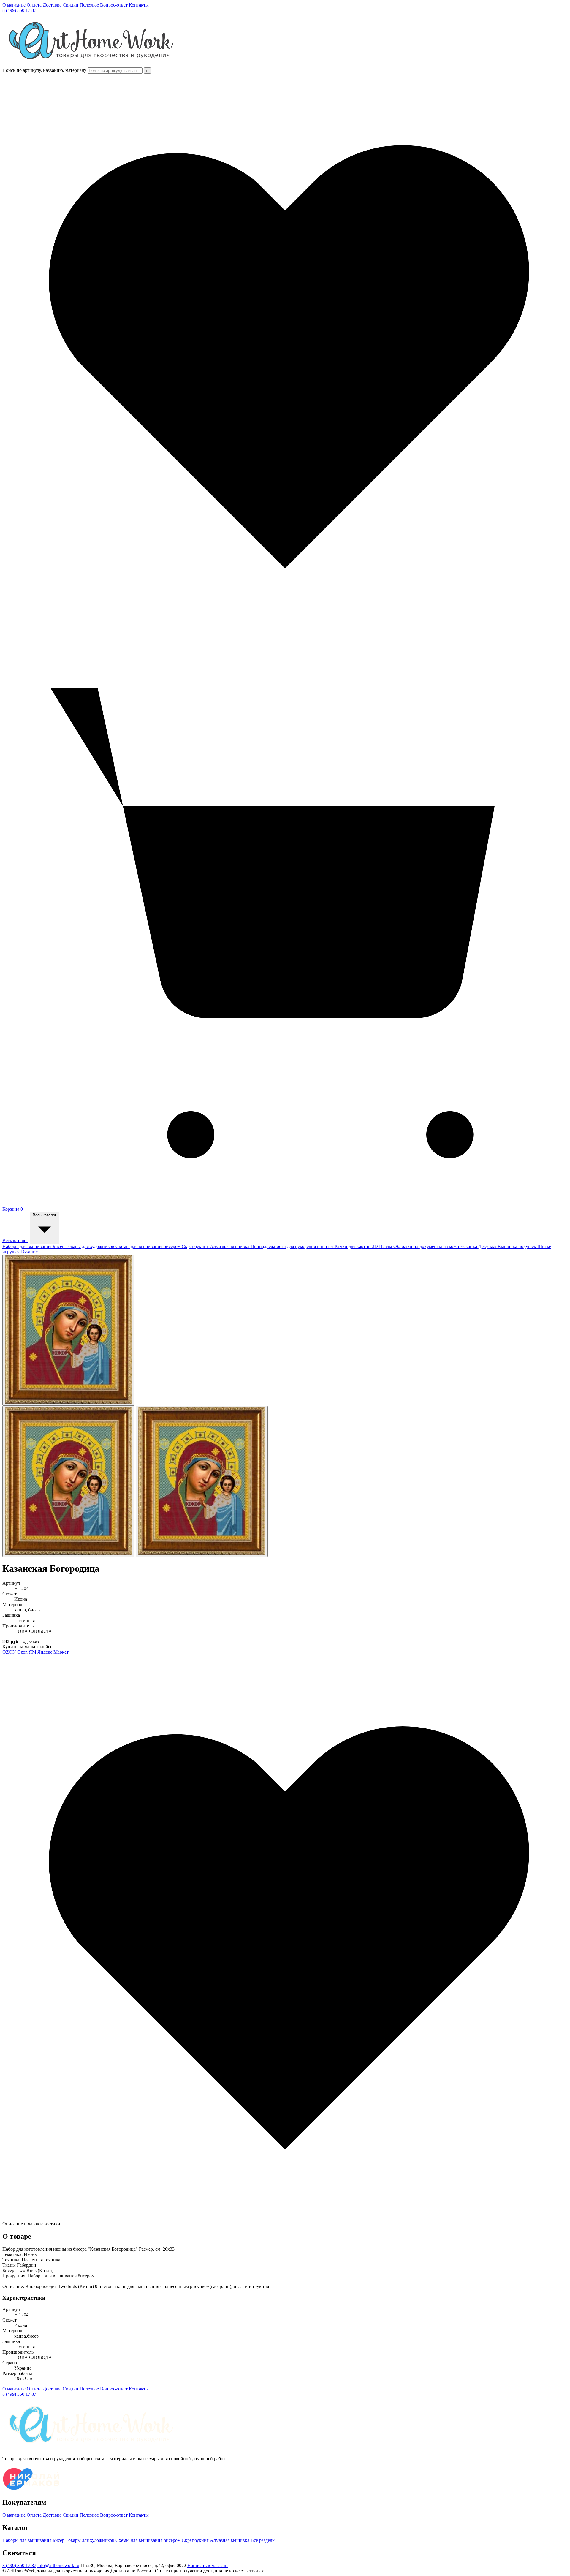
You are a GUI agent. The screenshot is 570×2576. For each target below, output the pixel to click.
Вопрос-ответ (114, 5)
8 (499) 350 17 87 (19, 10)
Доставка (53, 5)
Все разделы (263, 2540)
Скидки (71, 5)
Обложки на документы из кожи (427, 1246)
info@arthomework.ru (58, 2565)
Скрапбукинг (196, 1246)
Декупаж (488, 1246)
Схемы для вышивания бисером (149, 1246)
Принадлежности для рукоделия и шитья (293, 1246)
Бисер (59, 1246)
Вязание (29, 1252)
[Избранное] (285, 637)
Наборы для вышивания (27, 1246)
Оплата (35, 5)
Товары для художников (91, 1246)
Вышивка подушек (517, 1246)
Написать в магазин (208, 2565)
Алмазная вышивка (230, 1246)
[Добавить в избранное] (285, 2218)
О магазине (15, 5)
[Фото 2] (202, 1481)
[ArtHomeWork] (91, 65)
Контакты (139, 5)
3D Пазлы (383, 1246)
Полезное (90, 5)
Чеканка (469, 1246)
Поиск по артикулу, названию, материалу (44, 70)
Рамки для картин (353, 1246)
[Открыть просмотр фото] (68, 1330)
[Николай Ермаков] (31, 2490)
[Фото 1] (68, 1481)
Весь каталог (15, 1240)
